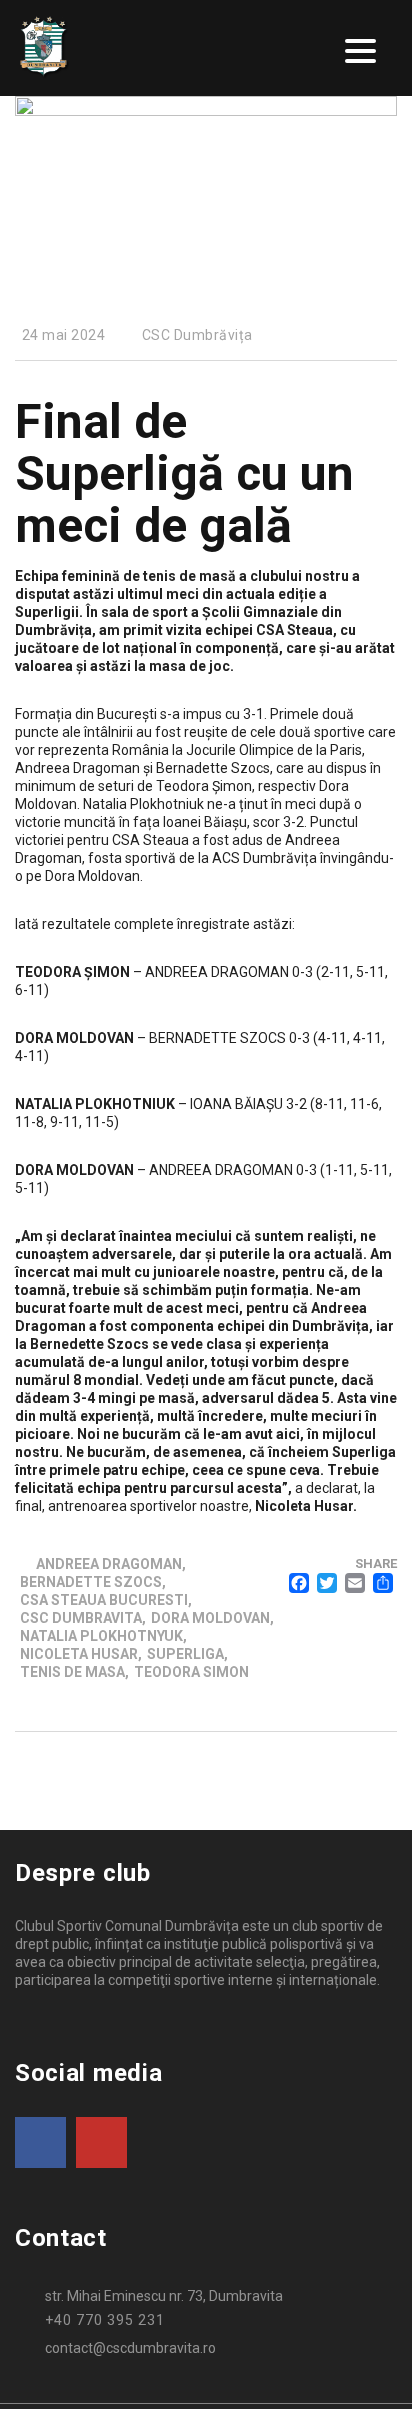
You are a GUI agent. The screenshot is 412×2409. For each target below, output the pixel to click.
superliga (185, 1654)
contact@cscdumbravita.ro (130, 2348)
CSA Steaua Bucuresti (104, 1600)
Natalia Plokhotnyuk (101, 1636)
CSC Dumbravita (81, 1618)
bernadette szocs (91, 1582)
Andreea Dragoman (109, 1564)
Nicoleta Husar (79, 1654)
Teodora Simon (191, 1672)
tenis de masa (72, 1672)
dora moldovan (210, 1618)
